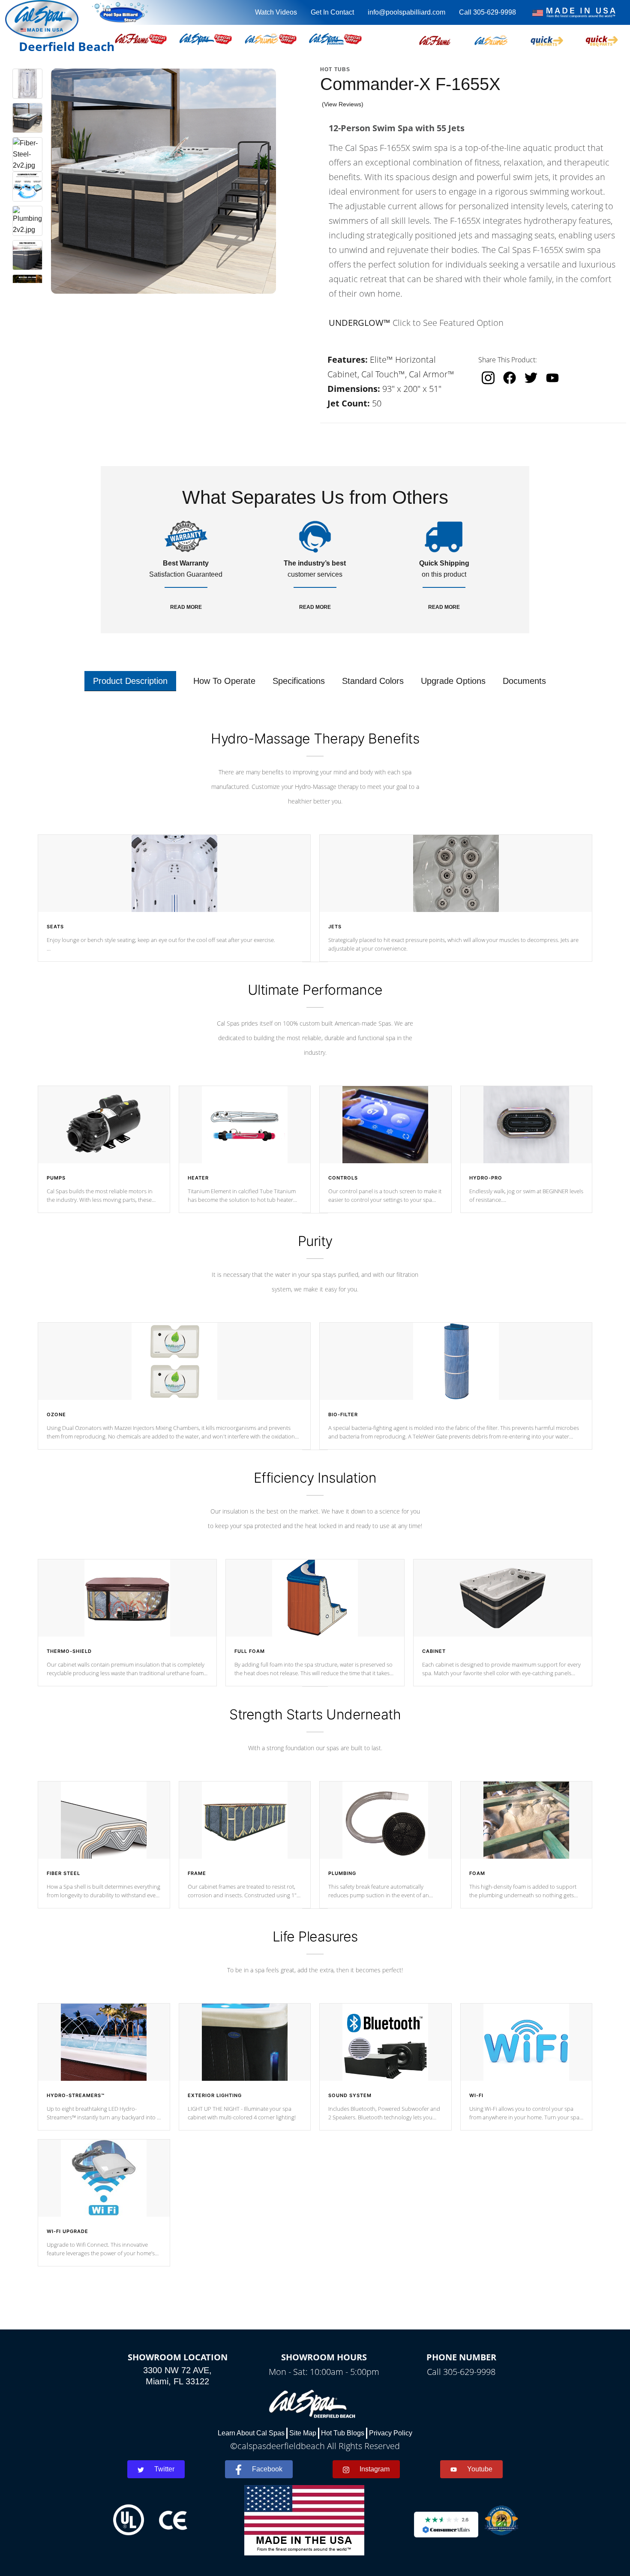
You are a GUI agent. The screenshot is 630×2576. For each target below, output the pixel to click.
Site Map (303, 2433)
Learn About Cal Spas (251, 2433)
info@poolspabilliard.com (406, 12)
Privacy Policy (391, 2433)
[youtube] (552, 378)
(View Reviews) (343, 104)
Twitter (164, 2469)
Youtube (480, 2469)
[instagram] (488, 378)
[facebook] (510, 378)
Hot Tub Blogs (343, 2433)
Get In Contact (332, 12)
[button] (435, 39)
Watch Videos (276, 12)
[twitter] (531, 378)
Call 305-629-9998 (487, 12)
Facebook (267, 2469)
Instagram (375, 2469)
